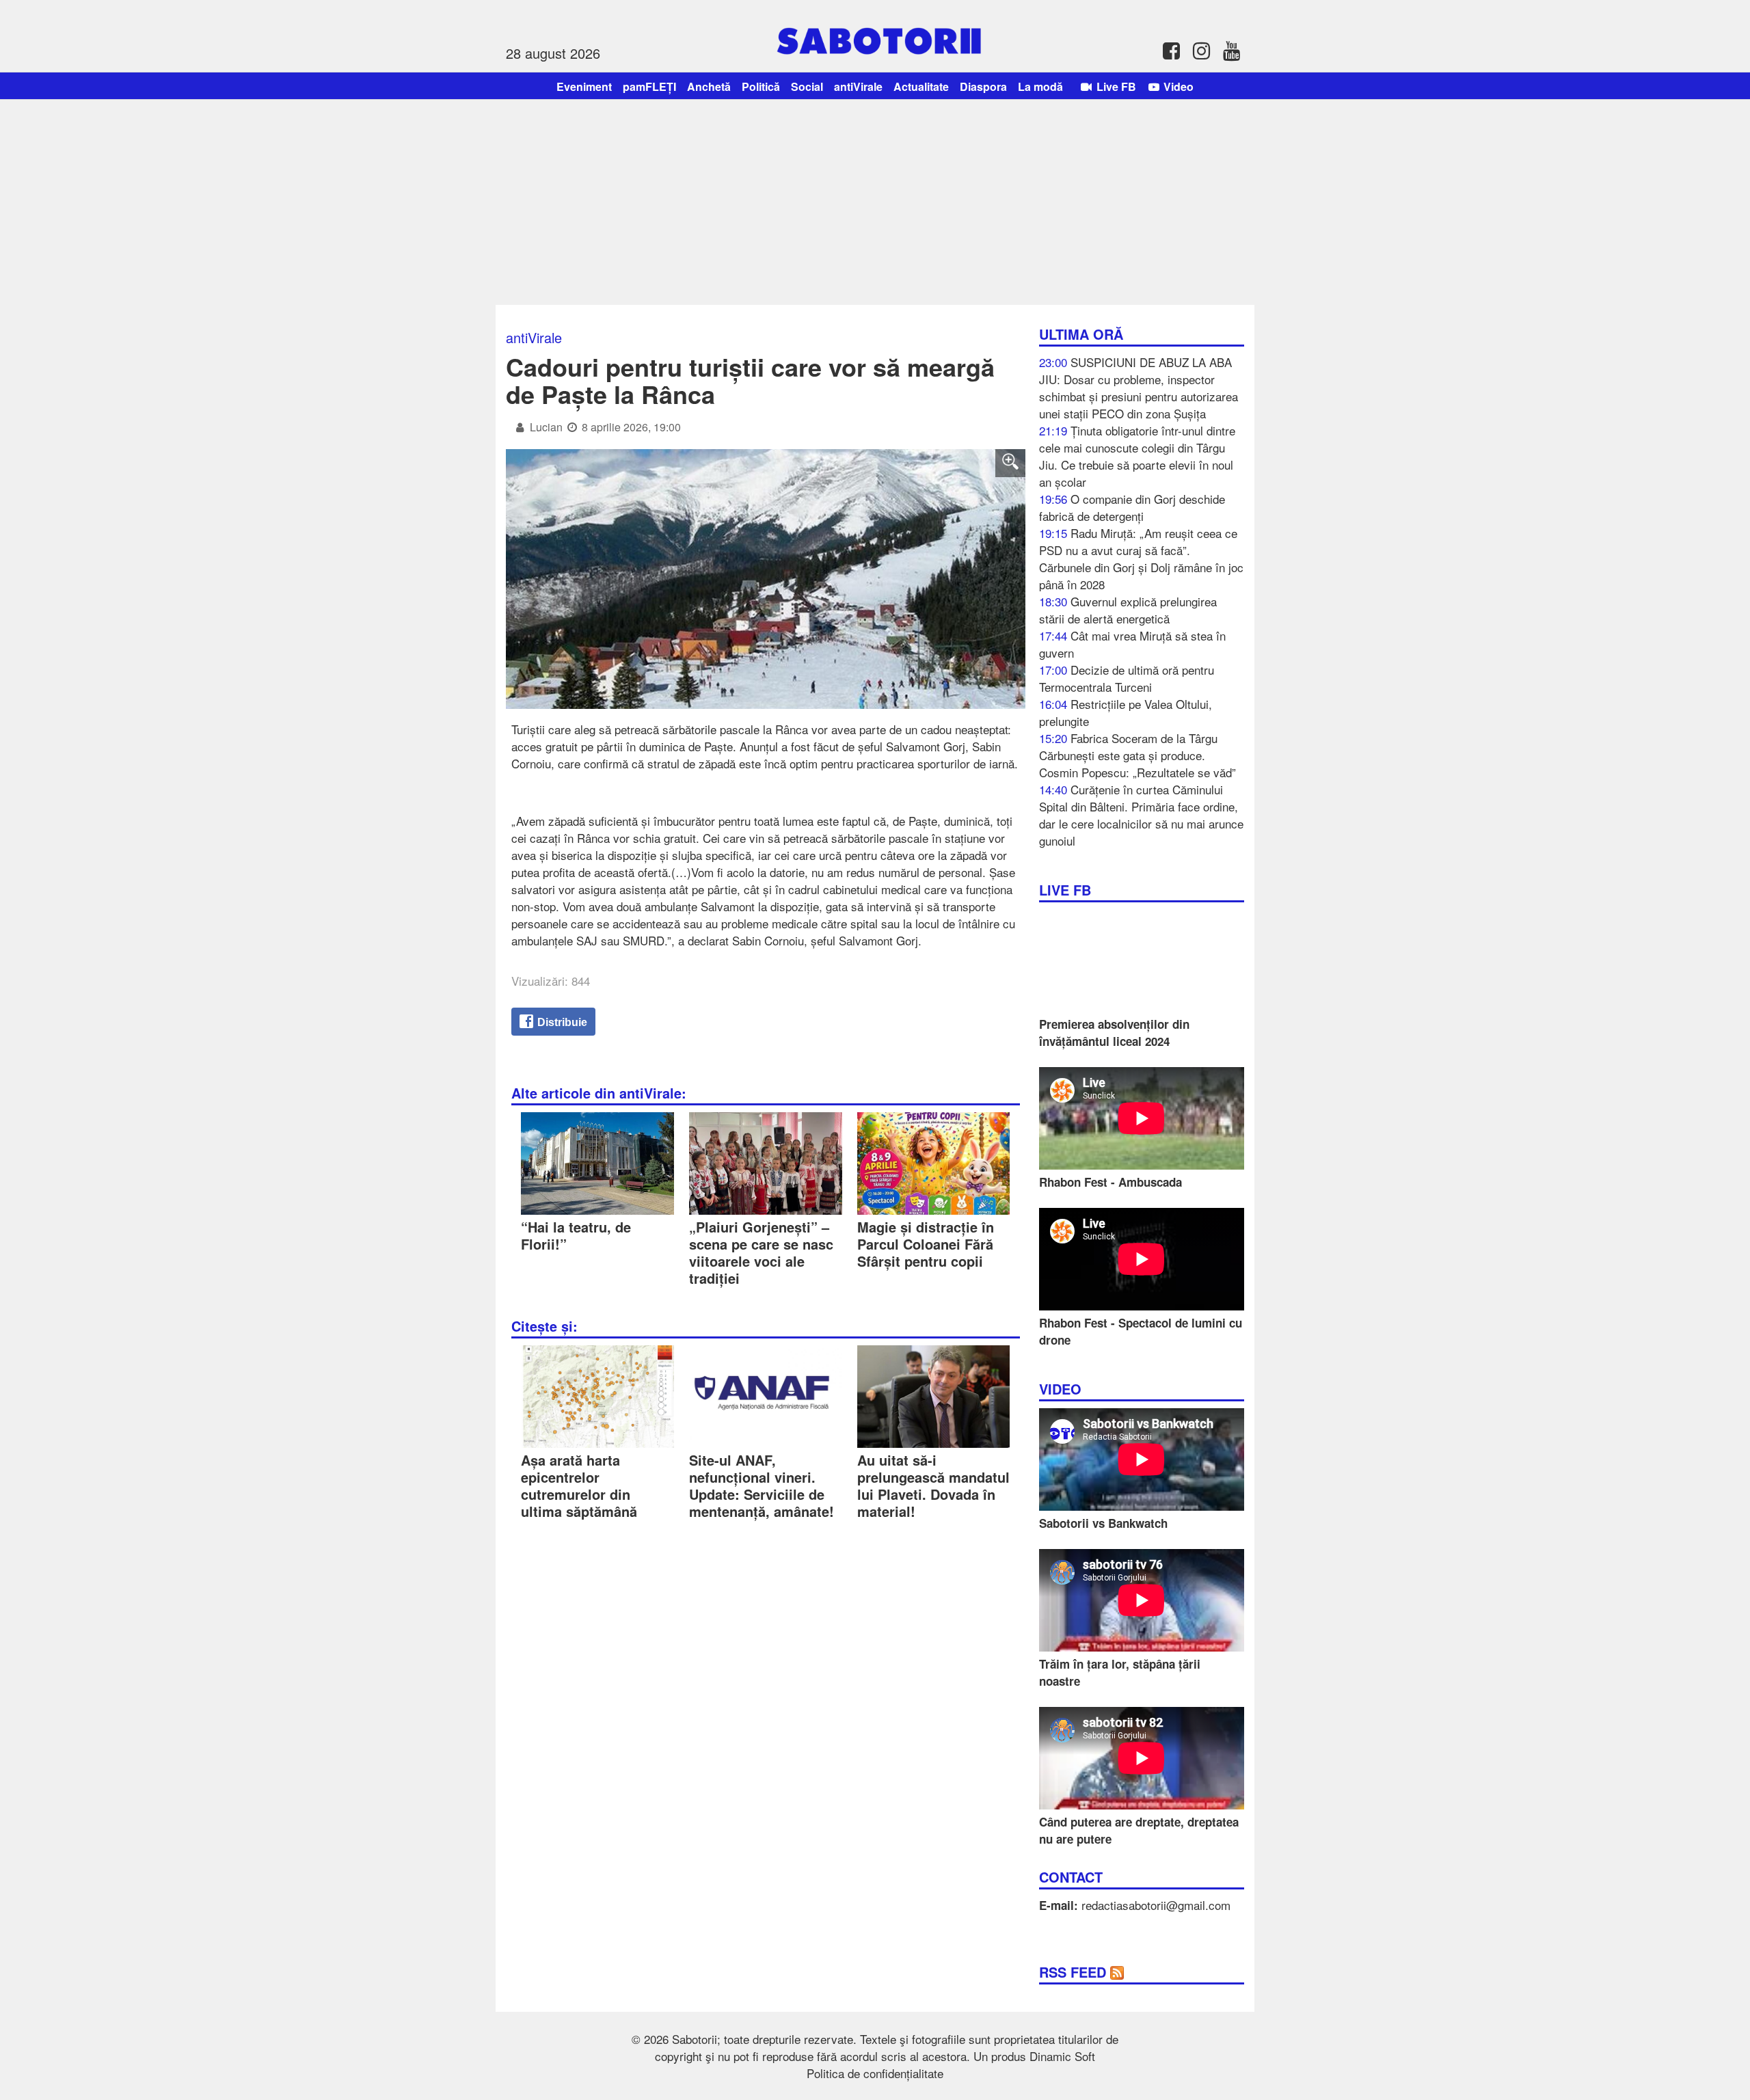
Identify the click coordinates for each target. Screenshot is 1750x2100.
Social (807, 86)
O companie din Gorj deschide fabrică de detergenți (1132, 507)
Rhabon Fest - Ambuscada (1110, 1182)
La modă (1040, 86)
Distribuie (561, 1022)
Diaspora (983, 86)
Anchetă (709, 86)
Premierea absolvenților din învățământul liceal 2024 (1114, 1033)
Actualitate (921, 86)
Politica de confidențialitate (875, 2073)
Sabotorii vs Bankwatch (1103, 1523)
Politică (761, 86)
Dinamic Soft (1062, 2056)
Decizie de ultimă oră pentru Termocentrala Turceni (1127, 678)
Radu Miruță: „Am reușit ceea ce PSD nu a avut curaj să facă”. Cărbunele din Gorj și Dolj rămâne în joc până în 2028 (1141, 558)
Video (1177, 86)
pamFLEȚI (649, 86)
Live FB (1115, 86)
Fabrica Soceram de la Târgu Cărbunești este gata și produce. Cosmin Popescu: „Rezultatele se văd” (1137, 755)
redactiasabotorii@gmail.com (1156, 1905)
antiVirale (858, 86)
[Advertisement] (875, 202)
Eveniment (584, 86)
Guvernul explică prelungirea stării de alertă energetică (1128, 610)
